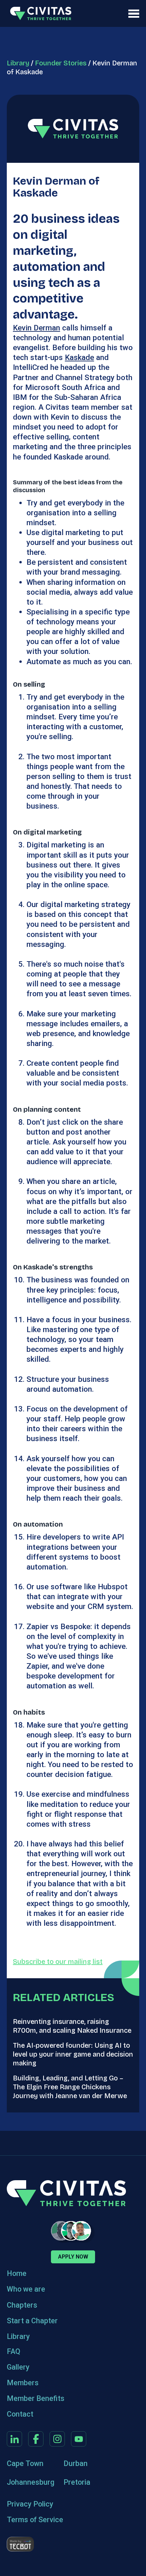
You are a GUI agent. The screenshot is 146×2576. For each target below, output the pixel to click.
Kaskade (79, 357)
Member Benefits (36, 2398)
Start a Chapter (32, 2321)
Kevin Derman (36, 328)
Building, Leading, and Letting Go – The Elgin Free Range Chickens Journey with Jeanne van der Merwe (70, 2087)
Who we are (26, 2289)
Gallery (18, 2367)
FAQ (14, 2351)
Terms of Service (35, 2520)
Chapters (22, 2305)
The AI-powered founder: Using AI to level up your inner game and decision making (73, 2054)
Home (17, 2273)
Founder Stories (61, 63)
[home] (39, 13)
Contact (20, 2414)
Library (18, 63)
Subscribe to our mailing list (58, 1962)
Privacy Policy (30, 2504)
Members (23, 2383)
